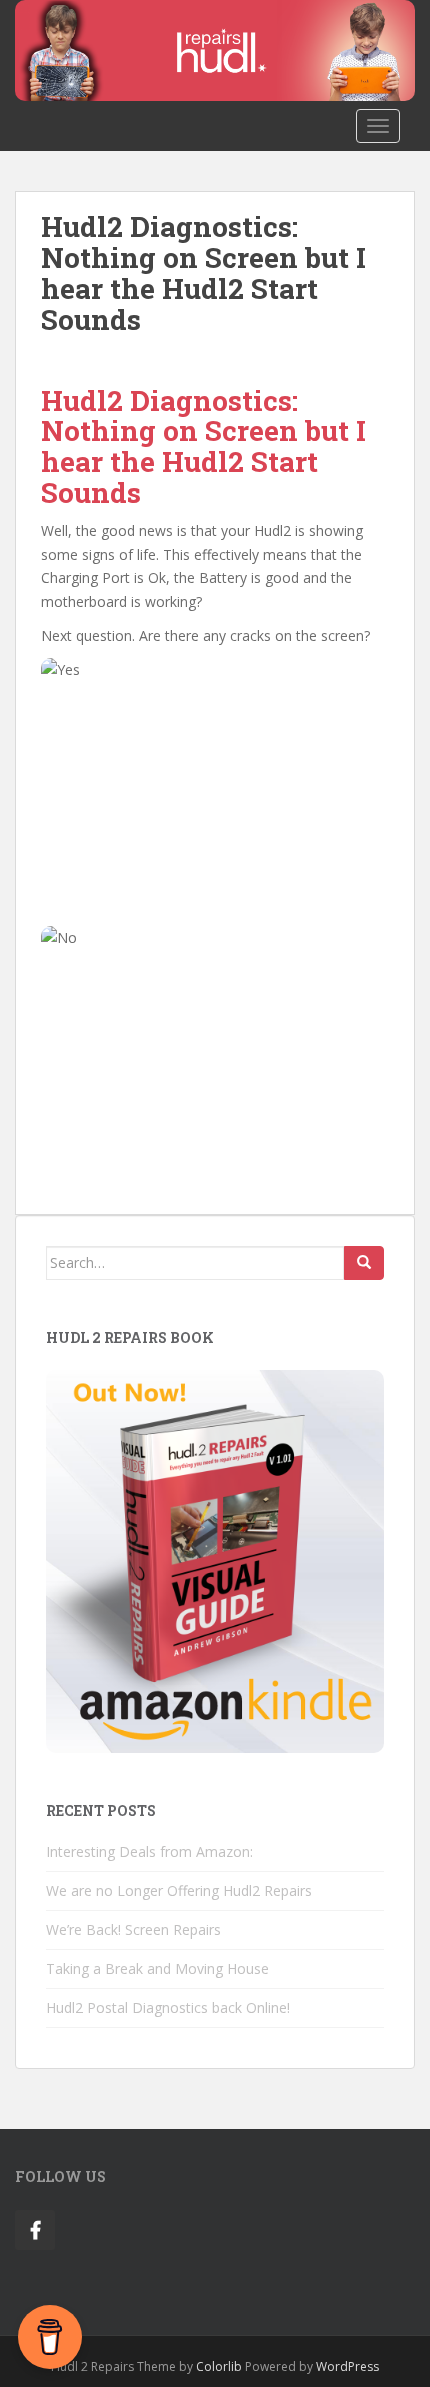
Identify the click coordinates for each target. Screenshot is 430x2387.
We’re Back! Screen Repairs (133, 1929)
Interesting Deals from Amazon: (149, 1851)
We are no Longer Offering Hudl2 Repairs (179, 1890)
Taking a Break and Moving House (157, 1968)
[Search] (364, 1263)
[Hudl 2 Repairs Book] (215, 1559)
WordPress (347, 2366)
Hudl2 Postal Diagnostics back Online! (168, 2007)
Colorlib (219, 2366)
